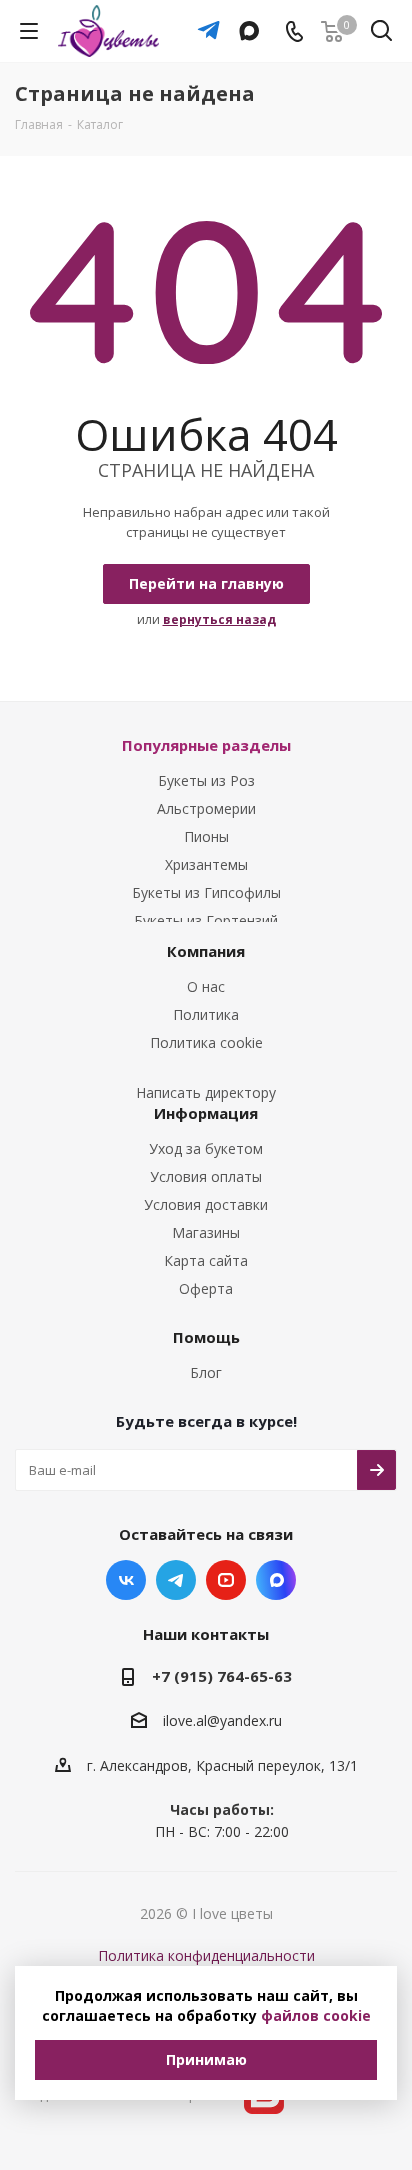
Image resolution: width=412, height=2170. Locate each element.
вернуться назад (219, 619)
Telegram (176, 1580)
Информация (206, 1113)
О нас (206, 986)
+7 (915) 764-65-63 (222, 1676)
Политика (206, 1014)
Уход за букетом (206, 1148)
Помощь (206, 1337)
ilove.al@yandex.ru (222, 1721)
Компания (206, 951)
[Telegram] (203, 21)
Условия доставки (206, 1204)
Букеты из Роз (206, 780)
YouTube (226, 1580)
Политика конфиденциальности (206, 1955)
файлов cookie (316, 2015)
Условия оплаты (206, 1176)
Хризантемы (206, 864)
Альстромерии (206, 808)
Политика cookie (206, 1042)
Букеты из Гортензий (206, 920)
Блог (206, 1372)
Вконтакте (126, 1580)
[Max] (244, 21)
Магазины (206, 1232)
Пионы (206, 836)
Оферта (206, 1288)
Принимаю (206, 2059)
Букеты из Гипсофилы (206, 892)
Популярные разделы (206, 745)
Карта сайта (206, 1260)
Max (276, 1580)
